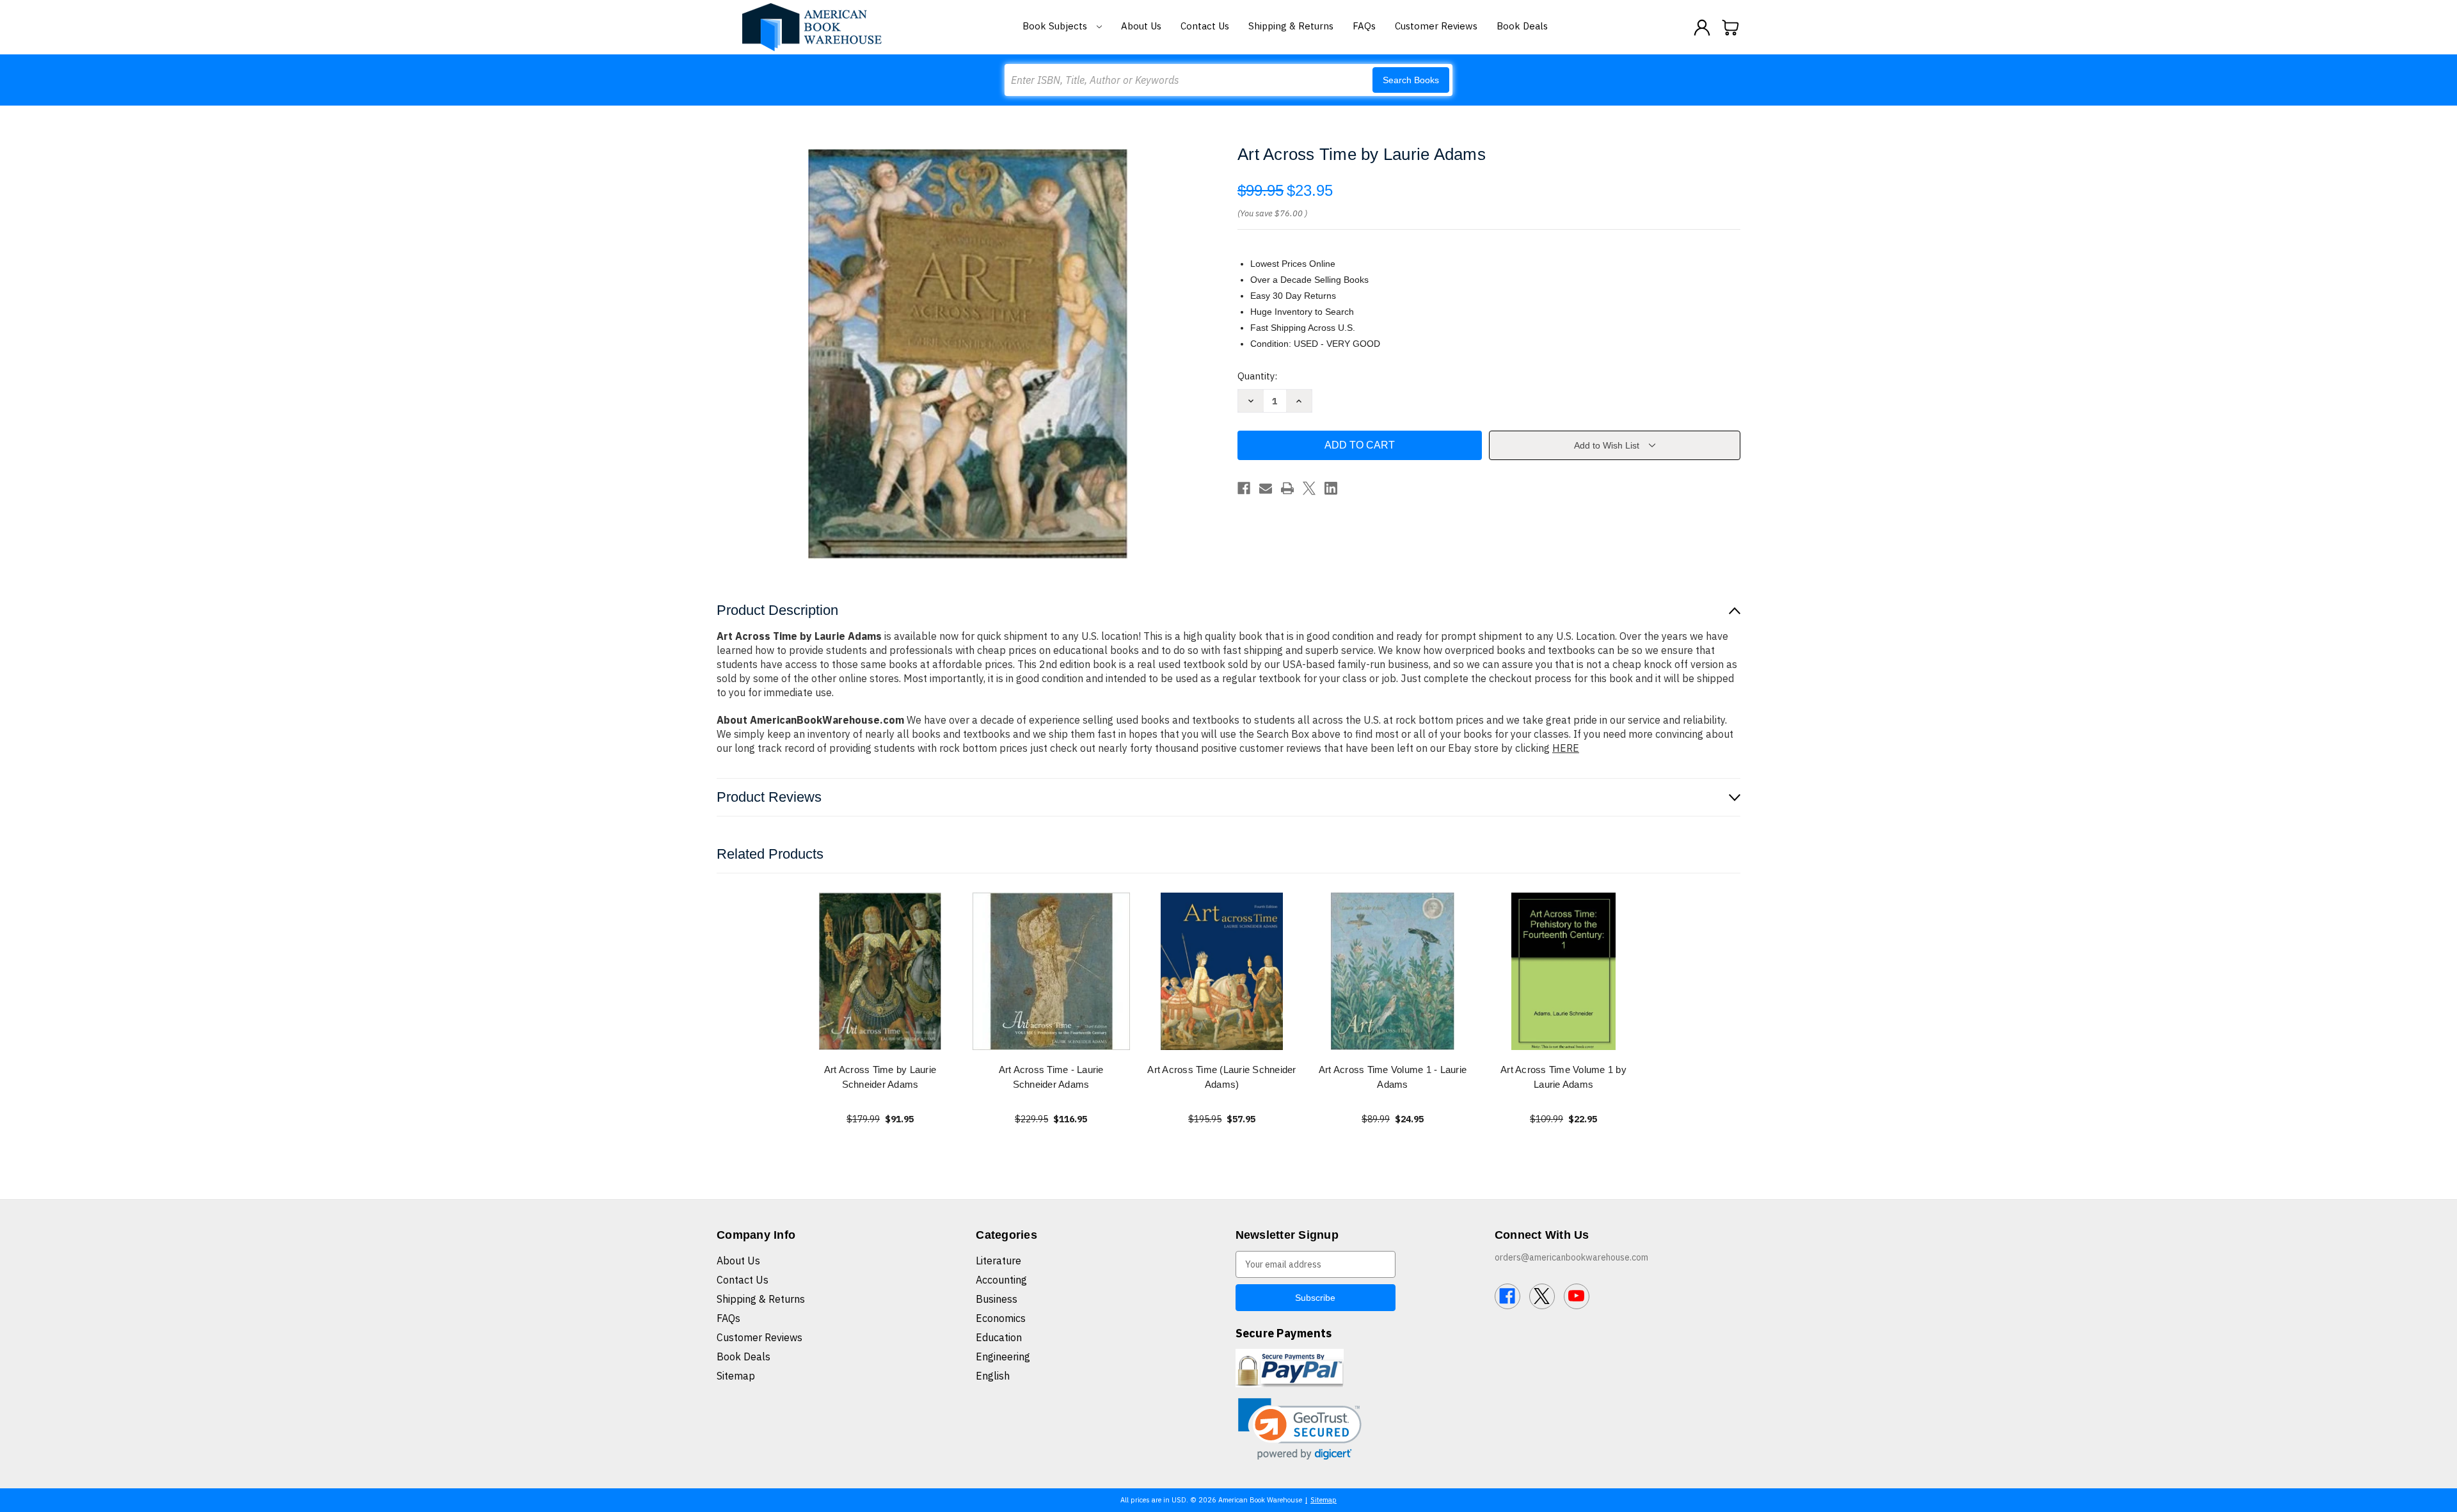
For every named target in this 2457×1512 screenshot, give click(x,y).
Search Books (1411, 80)
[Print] (1287, 488)
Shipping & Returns (1291, 26)
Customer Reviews (1436, 26)
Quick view (880, 971)
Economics (1001, 1318)
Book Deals (1522, 26)
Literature (998, 1261)
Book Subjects (1056, 26)
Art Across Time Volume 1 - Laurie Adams (1393, 1077)
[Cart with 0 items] (1731, 28)
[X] (1309, 488)
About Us (1141, 26)
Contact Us (1205, 26)
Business (997, 1299)
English (993, 1376)
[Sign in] (1702, 28)
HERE (1566, 748)
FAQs (1364, 26)
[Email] (1266, 488)
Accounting (1001, 1280)
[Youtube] (1577, 1296)
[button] (1300, 1429)
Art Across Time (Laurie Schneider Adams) (1221, 1077)
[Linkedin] (1331, 488)
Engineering (1003, 1357)
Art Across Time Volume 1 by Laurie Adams (1563, 1077)
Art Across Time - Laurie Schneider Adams (1051, 1077)
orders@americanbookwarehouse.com (1571, 1257)
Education (999, 1337)
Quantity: (1257, 376)
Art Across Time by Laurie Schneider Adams (880, 1077)
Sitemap (736, 1376)
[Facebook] (1244, 488)
